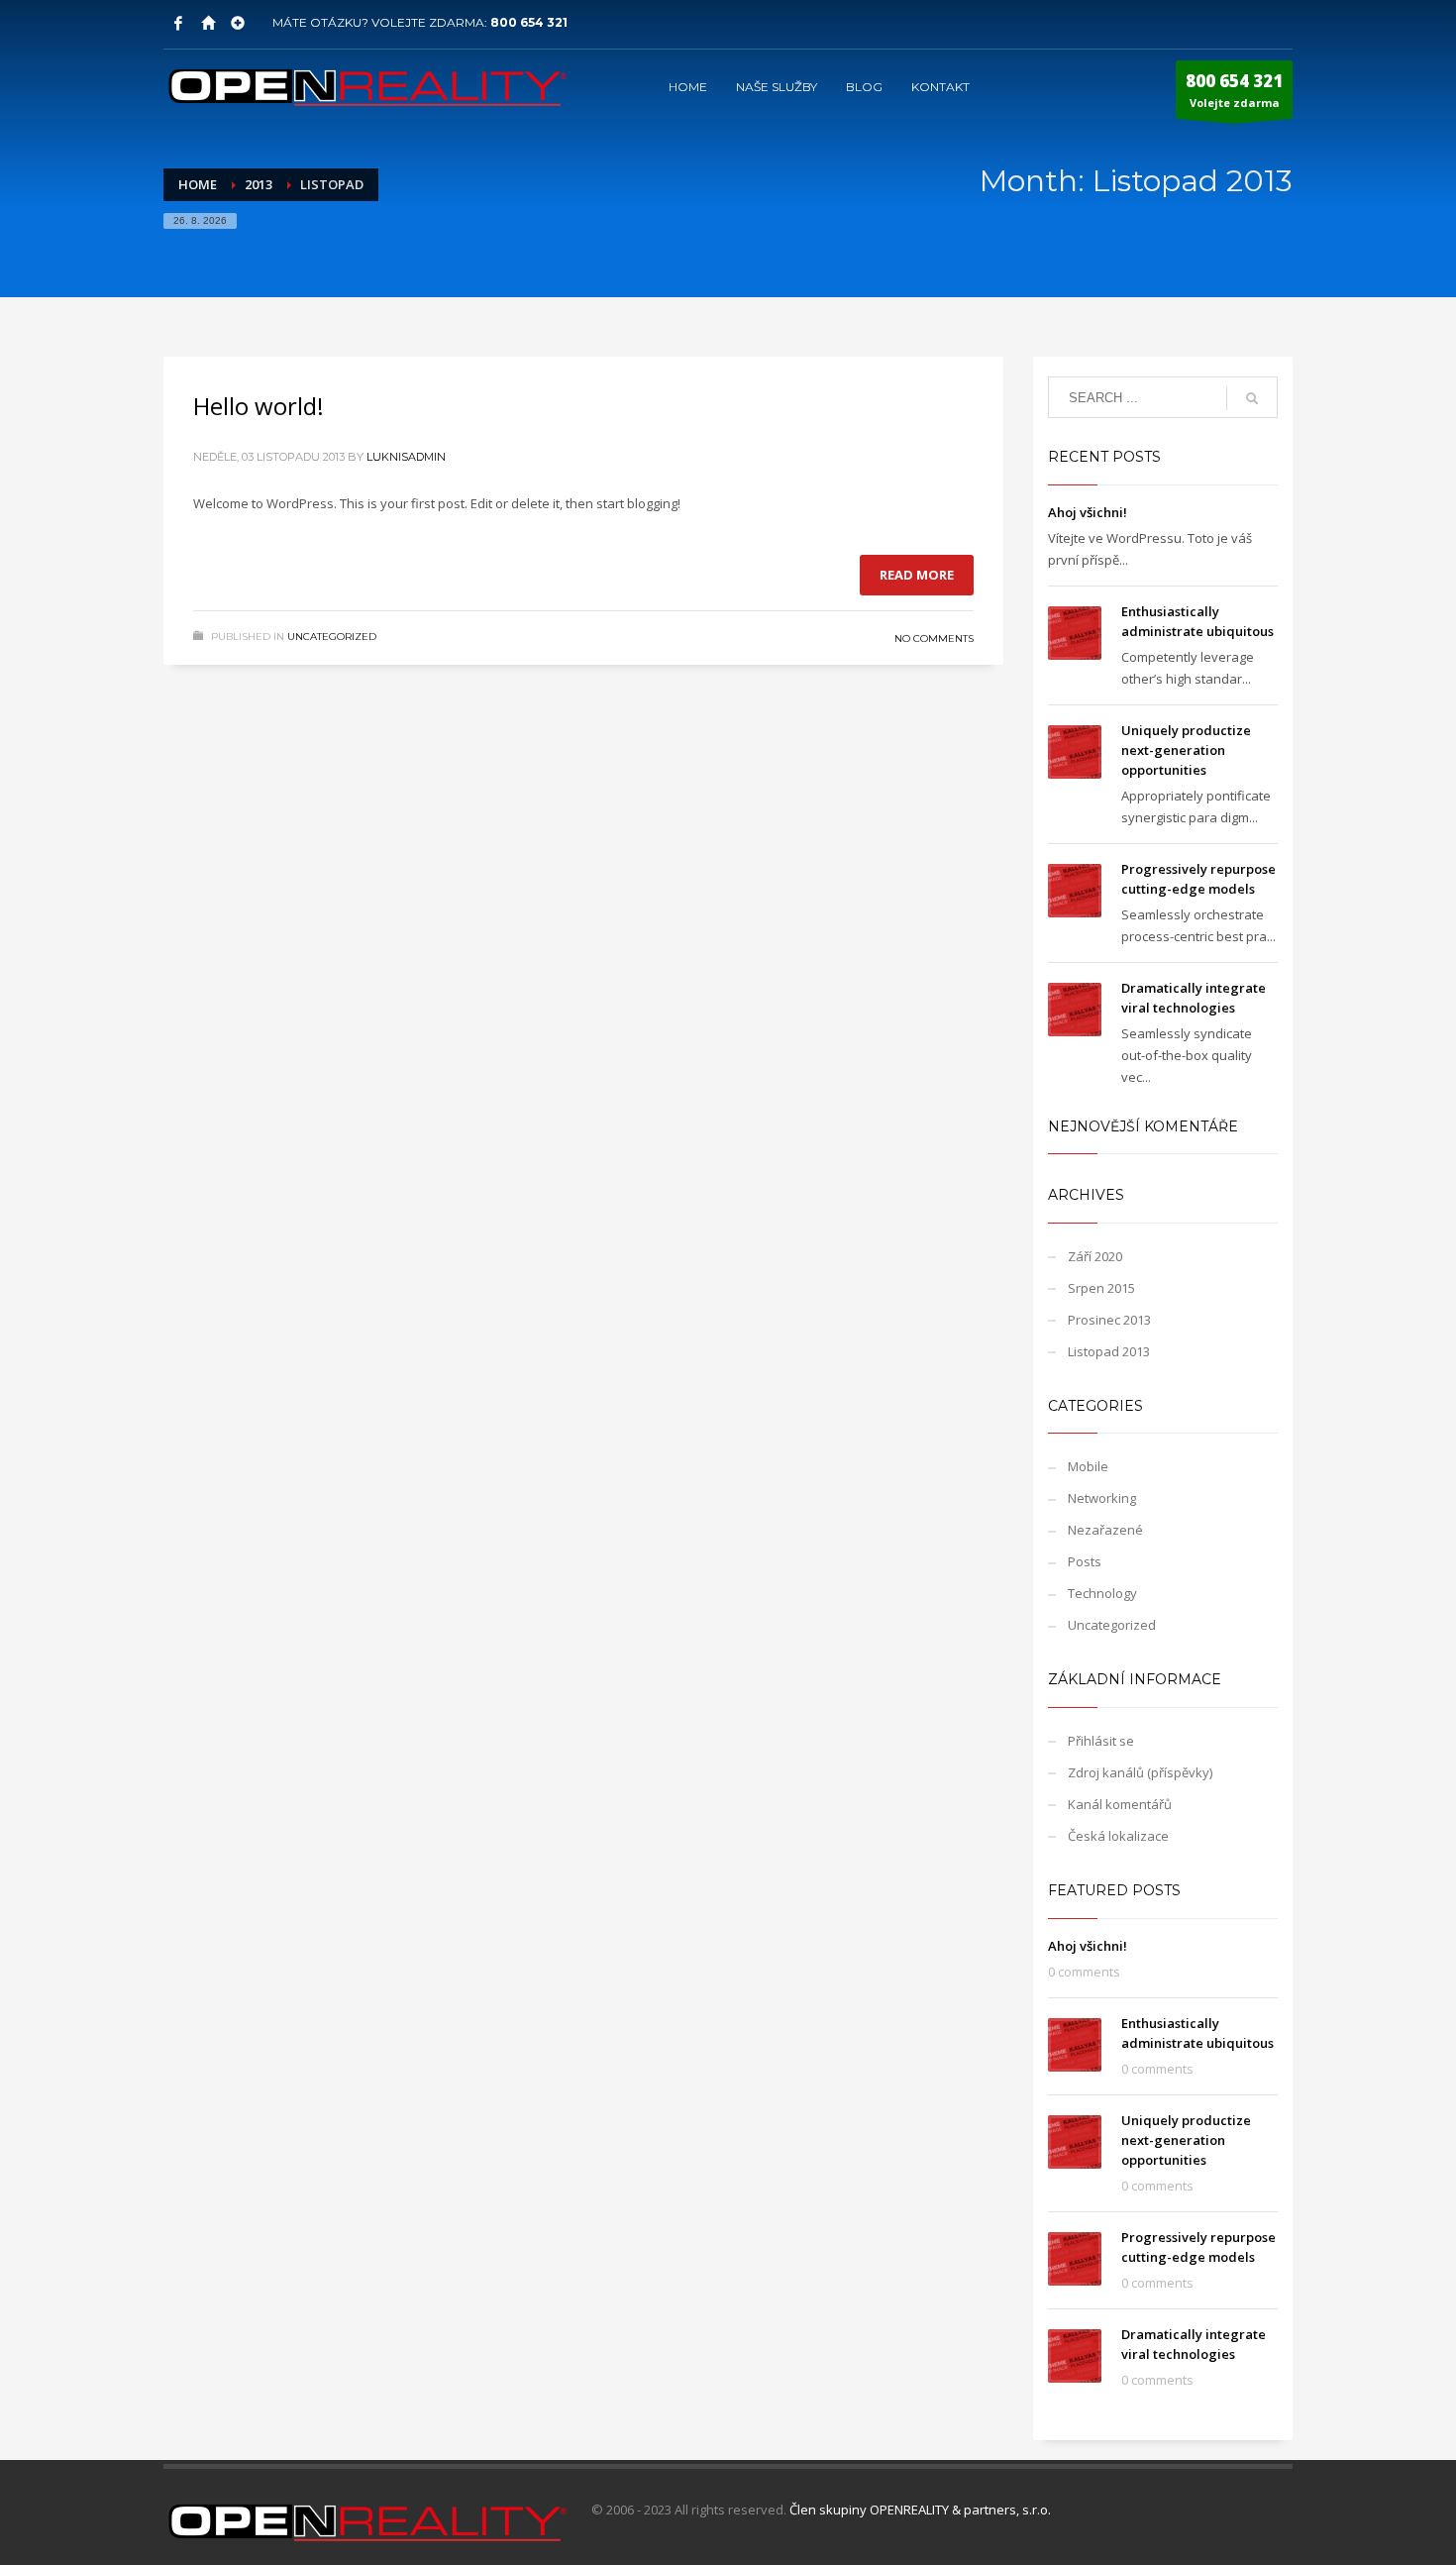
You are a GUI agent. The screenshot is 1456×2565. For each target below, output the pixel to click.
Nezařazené (1105, 1530)
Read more (917, 575)
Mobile (1088, 1466)
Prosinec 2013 (1109, 1320)
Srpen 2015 (1101, 1288)
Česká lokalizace (1118, 1836)
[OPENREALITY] (208, 23)
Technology (1102, 1593)
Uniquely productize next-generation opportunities (1186, 750)
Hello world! (259, 406)
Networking (1102, 1498)
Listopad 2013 (1109, 1351)
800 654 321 (529, 22)
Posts (1085, 1561)
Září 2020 (1095, 1256)
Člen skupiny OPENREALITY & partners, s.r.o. (920, 2510)
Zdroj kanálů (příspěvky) (1140, 1772)
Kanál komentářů (1120, 1804)
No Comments (934, 639)
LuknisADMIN (406, 457)
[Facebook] (178, 23)
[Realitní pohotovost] (238, 23)
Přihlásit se (1101, 1741)
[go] (1252, 398)
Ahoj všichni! (1088, 512)
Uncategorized (332, 637)
